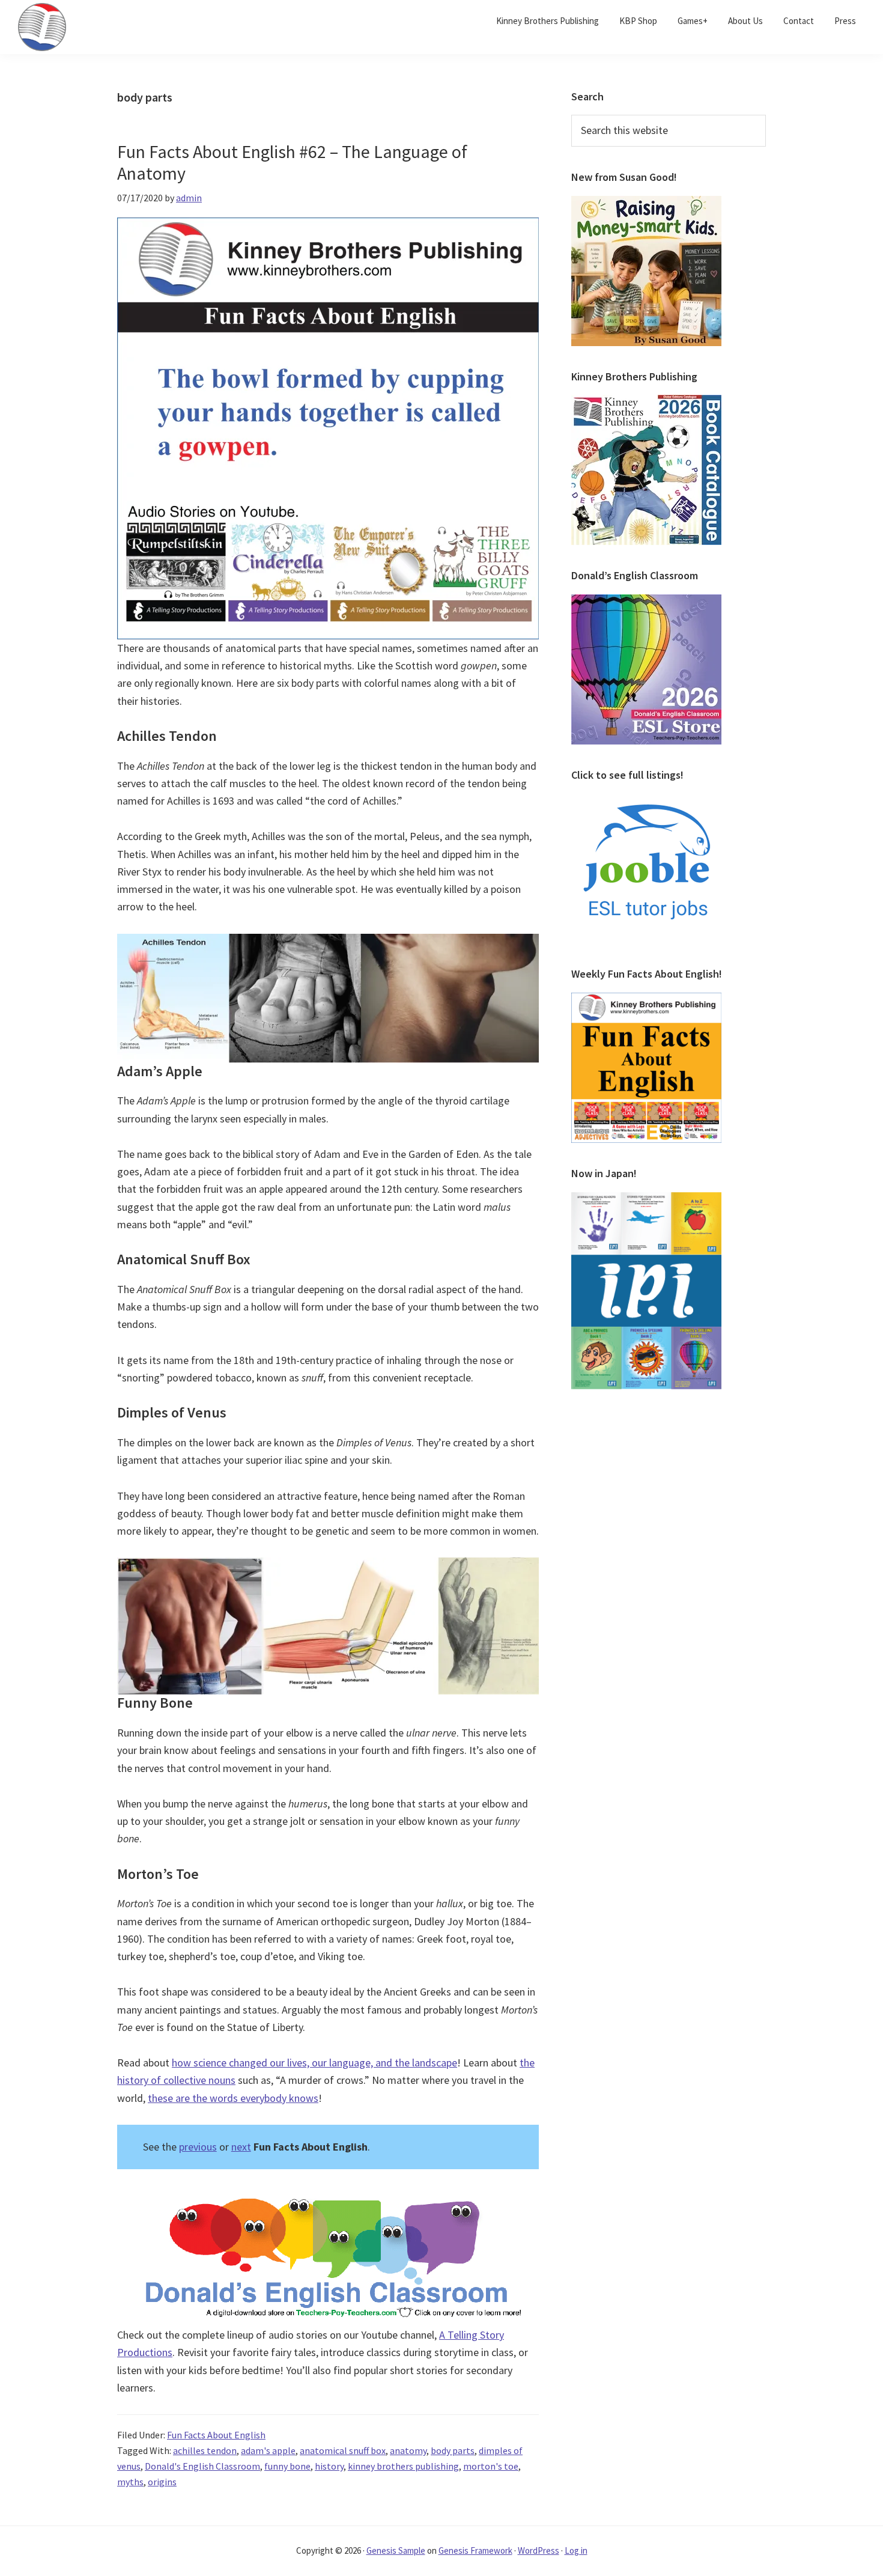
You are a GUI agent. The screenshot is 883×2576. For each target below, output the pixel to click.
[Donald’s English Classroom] (646, 601)
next (241, 2147)
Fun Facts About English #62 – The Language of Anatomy (292, 162)
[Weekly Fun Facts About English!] (646, 1000)
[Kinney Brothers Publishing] (646, 402)
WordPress (539, 2550)
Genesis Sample (396, 2550)
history (329, 2466)
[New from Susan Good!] (646, 203)
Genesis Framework (475, 2550)
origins (162, 2482)
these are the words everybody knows (233, 2098)
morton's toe (491, 2466)
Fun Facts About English (216, 2435)
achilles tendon (205, 2450)
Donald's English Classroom (202, 2466)
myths (130, 2482)
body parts (453, 2450)
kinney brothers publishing (403, 2466)
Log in (576, 2550)
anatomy (408, 2450)
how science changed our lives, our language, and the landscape (314, 2063)
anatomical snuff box (343, 2450)
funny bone (287, 2466)
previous (198, 2147)
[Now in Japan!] (646, 1199)
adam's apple (268, 2450)
